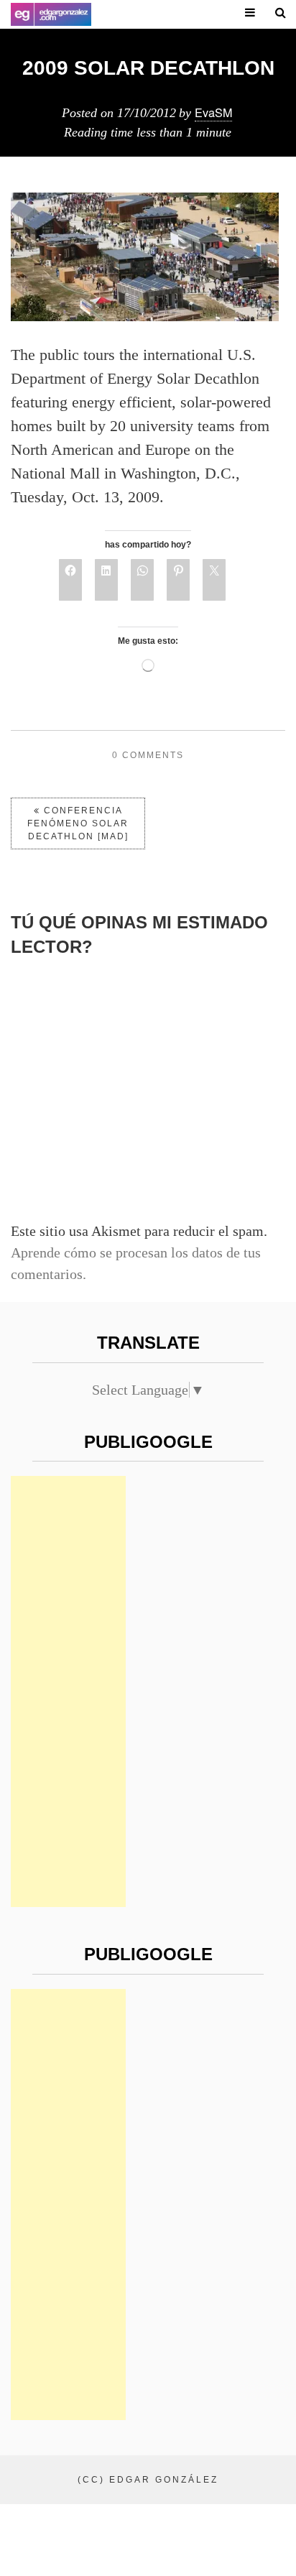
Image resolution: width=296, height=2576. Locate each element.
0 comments (148, 755)
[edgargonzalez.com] (51, 14)
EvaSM (213, 112)
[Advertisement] (68, 1691)
